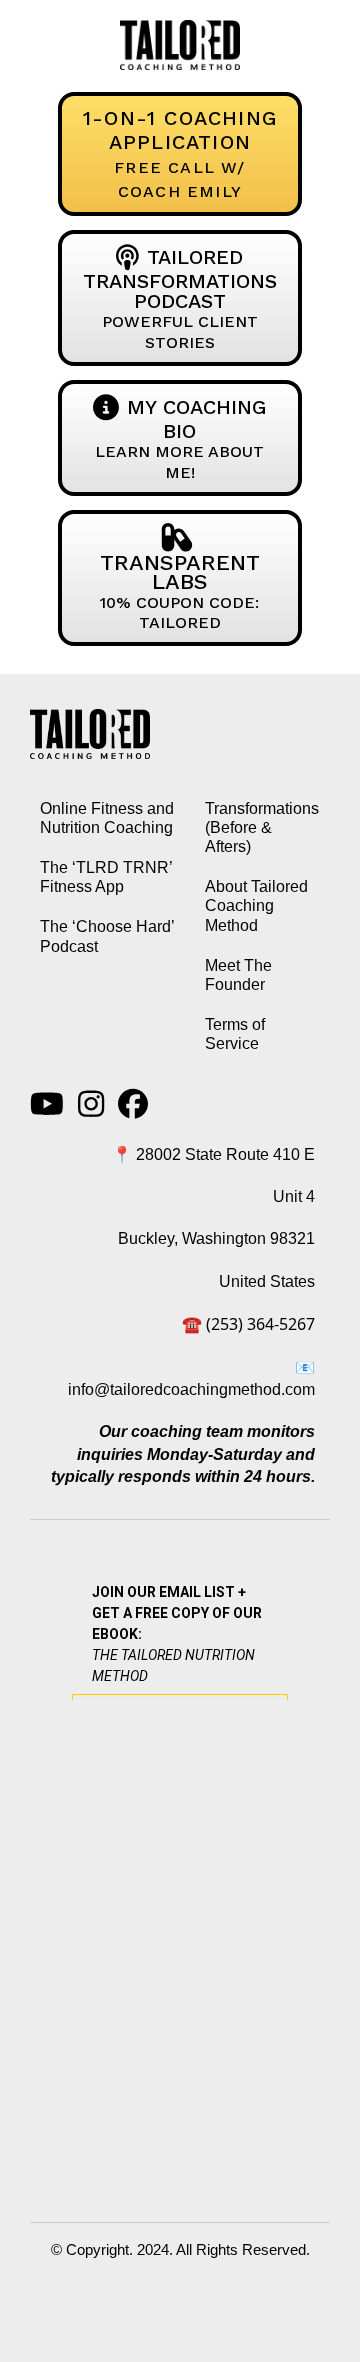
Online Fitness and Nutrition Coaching (107, 818)
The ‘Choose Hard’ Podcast (107, 936)
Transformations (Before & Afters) (262, 827)
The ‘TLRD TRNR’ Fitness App (106, 877)
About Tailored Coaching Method (256, 905)
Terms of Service (235, 1034)
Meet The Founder (238, 975)
